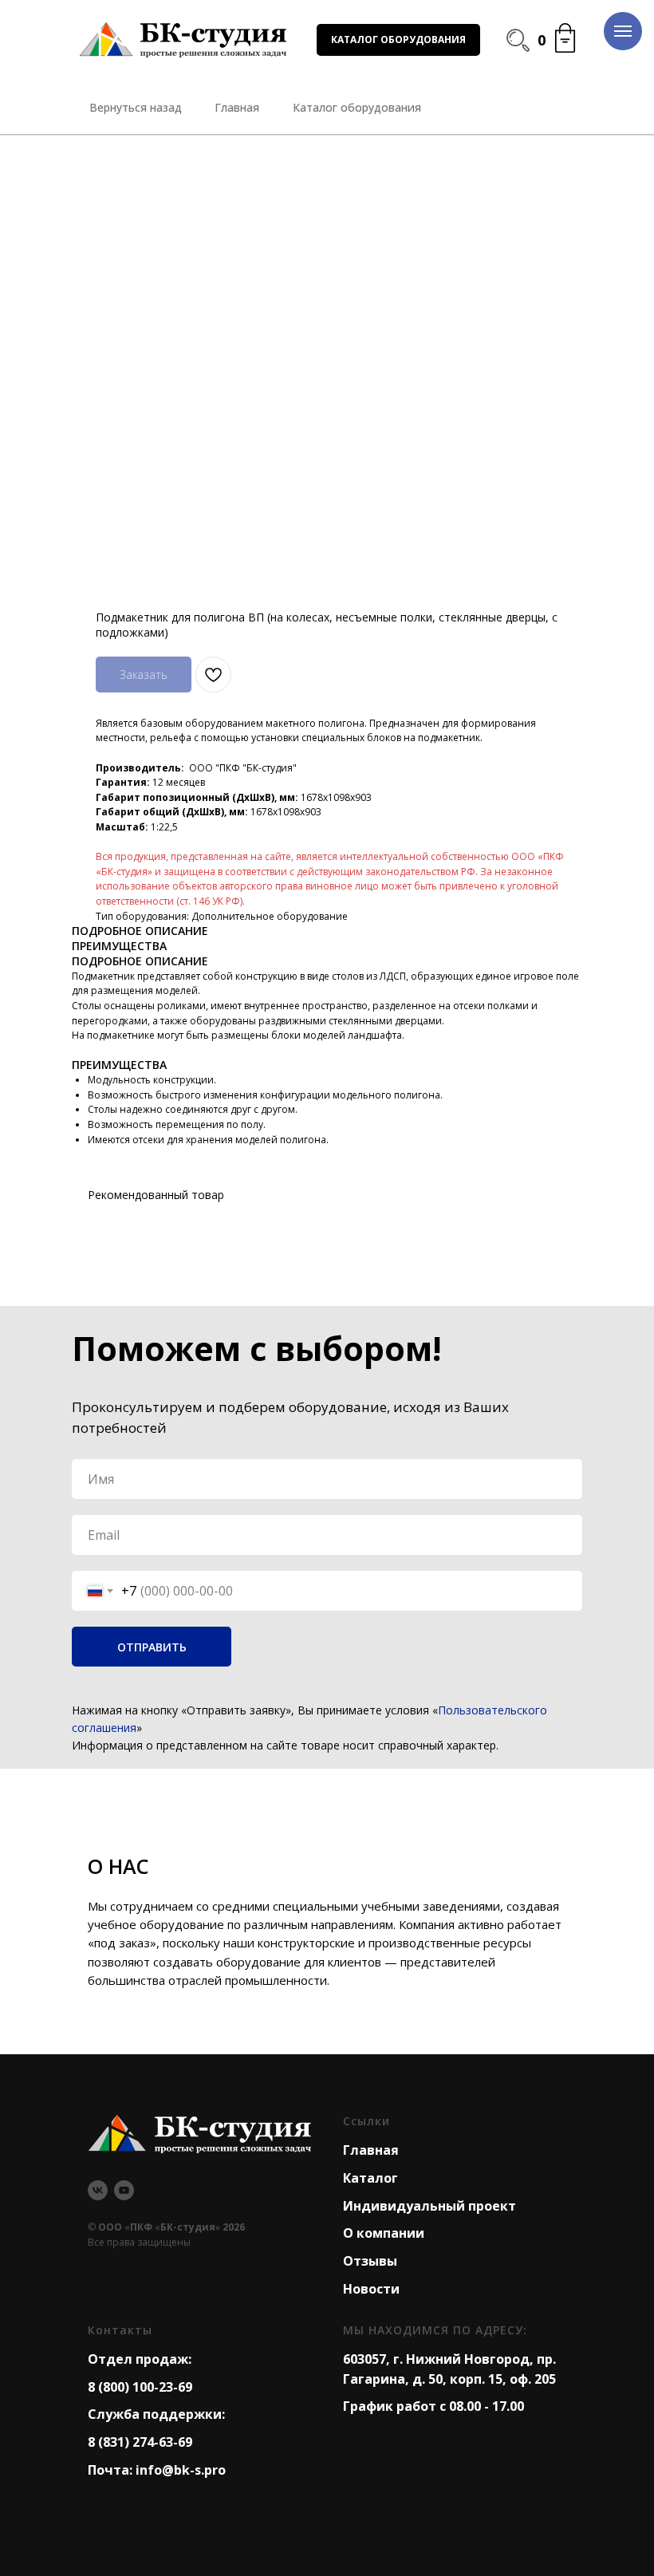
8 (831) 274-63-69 (140, 2442)
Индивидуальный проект (429, 2206)
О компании (384, 2233)
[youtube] (124, 2190)
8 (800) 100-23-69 (140, 2387)
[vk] (98, 2190)
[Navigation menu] (623, 31)
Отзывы (370, 2261)
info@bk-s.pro (181, 2470)
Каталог (370, 2178)
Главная (371, 2150)
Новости (371, 2289)
